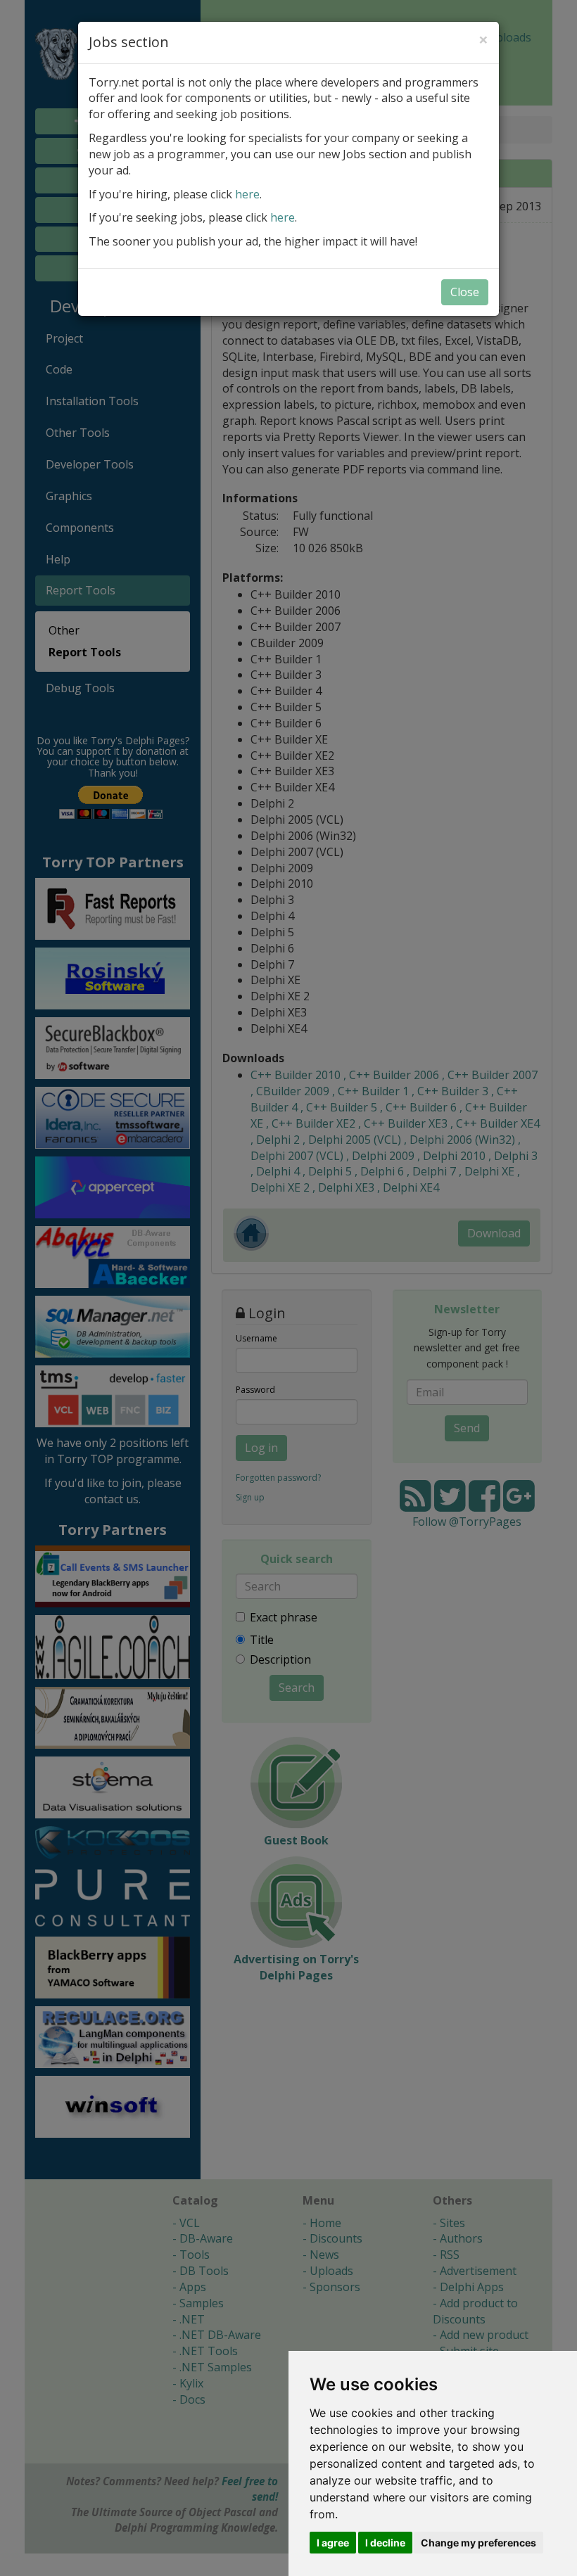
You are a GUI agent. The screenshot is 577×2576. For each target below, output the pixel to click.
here (247, 194)
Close (465, 292)
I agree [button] (333, 2543)
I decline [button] (385, 2543)
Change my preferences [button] (478, 2543)
